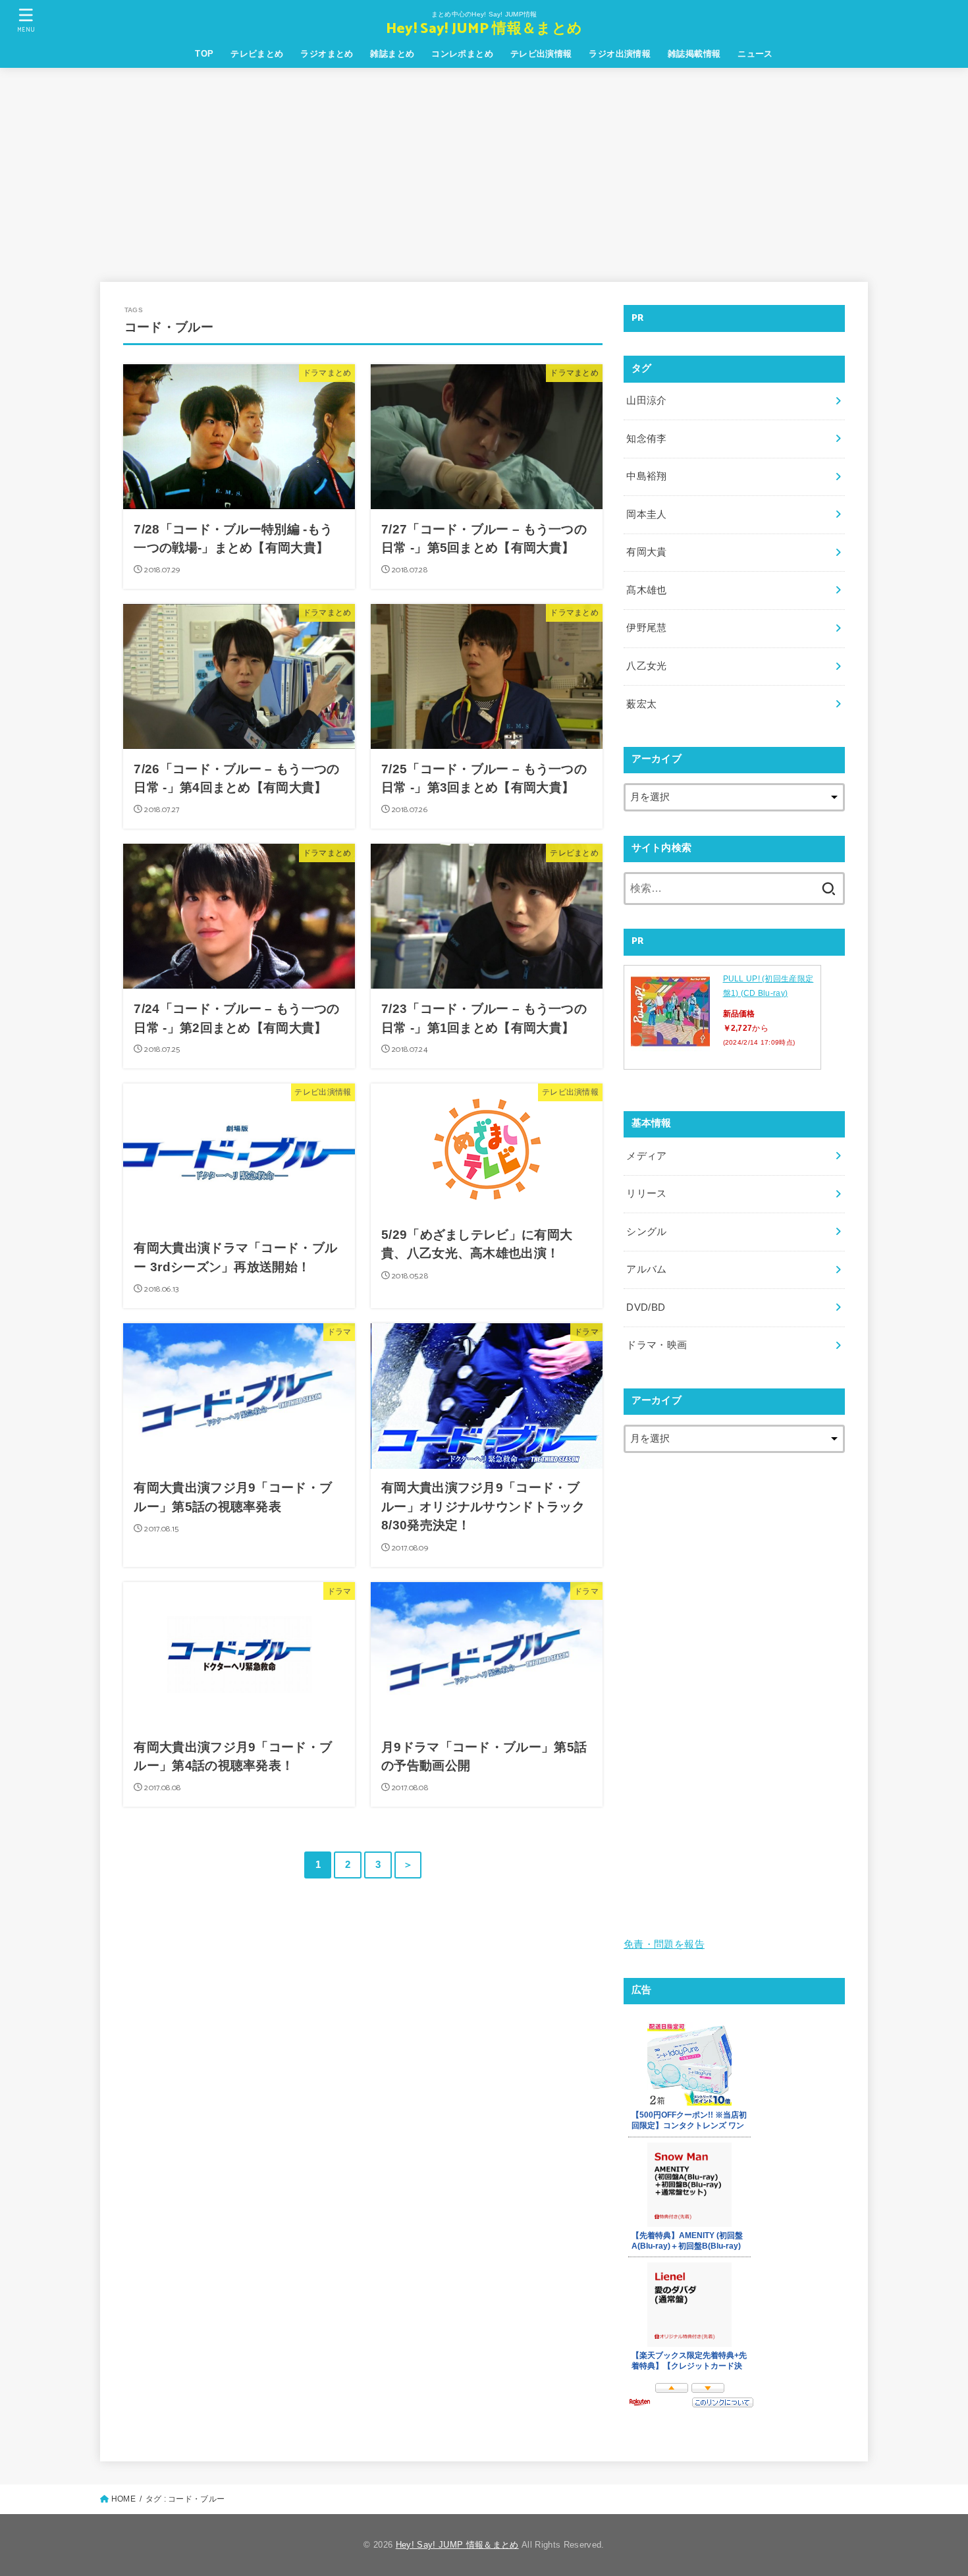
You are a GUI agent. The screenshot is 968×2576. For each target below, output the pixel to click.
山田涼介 (646, 400)
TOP (204, 54)
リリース (646, 1193)
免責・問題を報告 (664, 1944)
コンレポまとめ (462, 54)
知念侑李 (646, 439)
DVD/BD (646, 1307)
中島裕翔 (646, 476)
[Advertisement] (484, 167)
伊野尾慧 (646, 628)
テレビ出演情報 (541, 54)
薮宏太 (641, 704)
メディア (646, 1156)
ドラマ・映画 (657, 1345)
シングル (646, 1232)
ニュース (755, 54)
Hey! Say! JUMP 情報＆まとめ (484, 29)
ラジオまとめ (327, 54)
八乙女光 (646, 666)
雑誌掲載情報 (694, 54)
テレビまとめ (257, 54)
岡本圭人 (646, 514)
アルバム (646, 1269)
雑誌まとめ (392, 54)
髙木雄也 (646, 590)
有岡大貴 (646, 552)
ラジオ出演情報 (620, 54)
